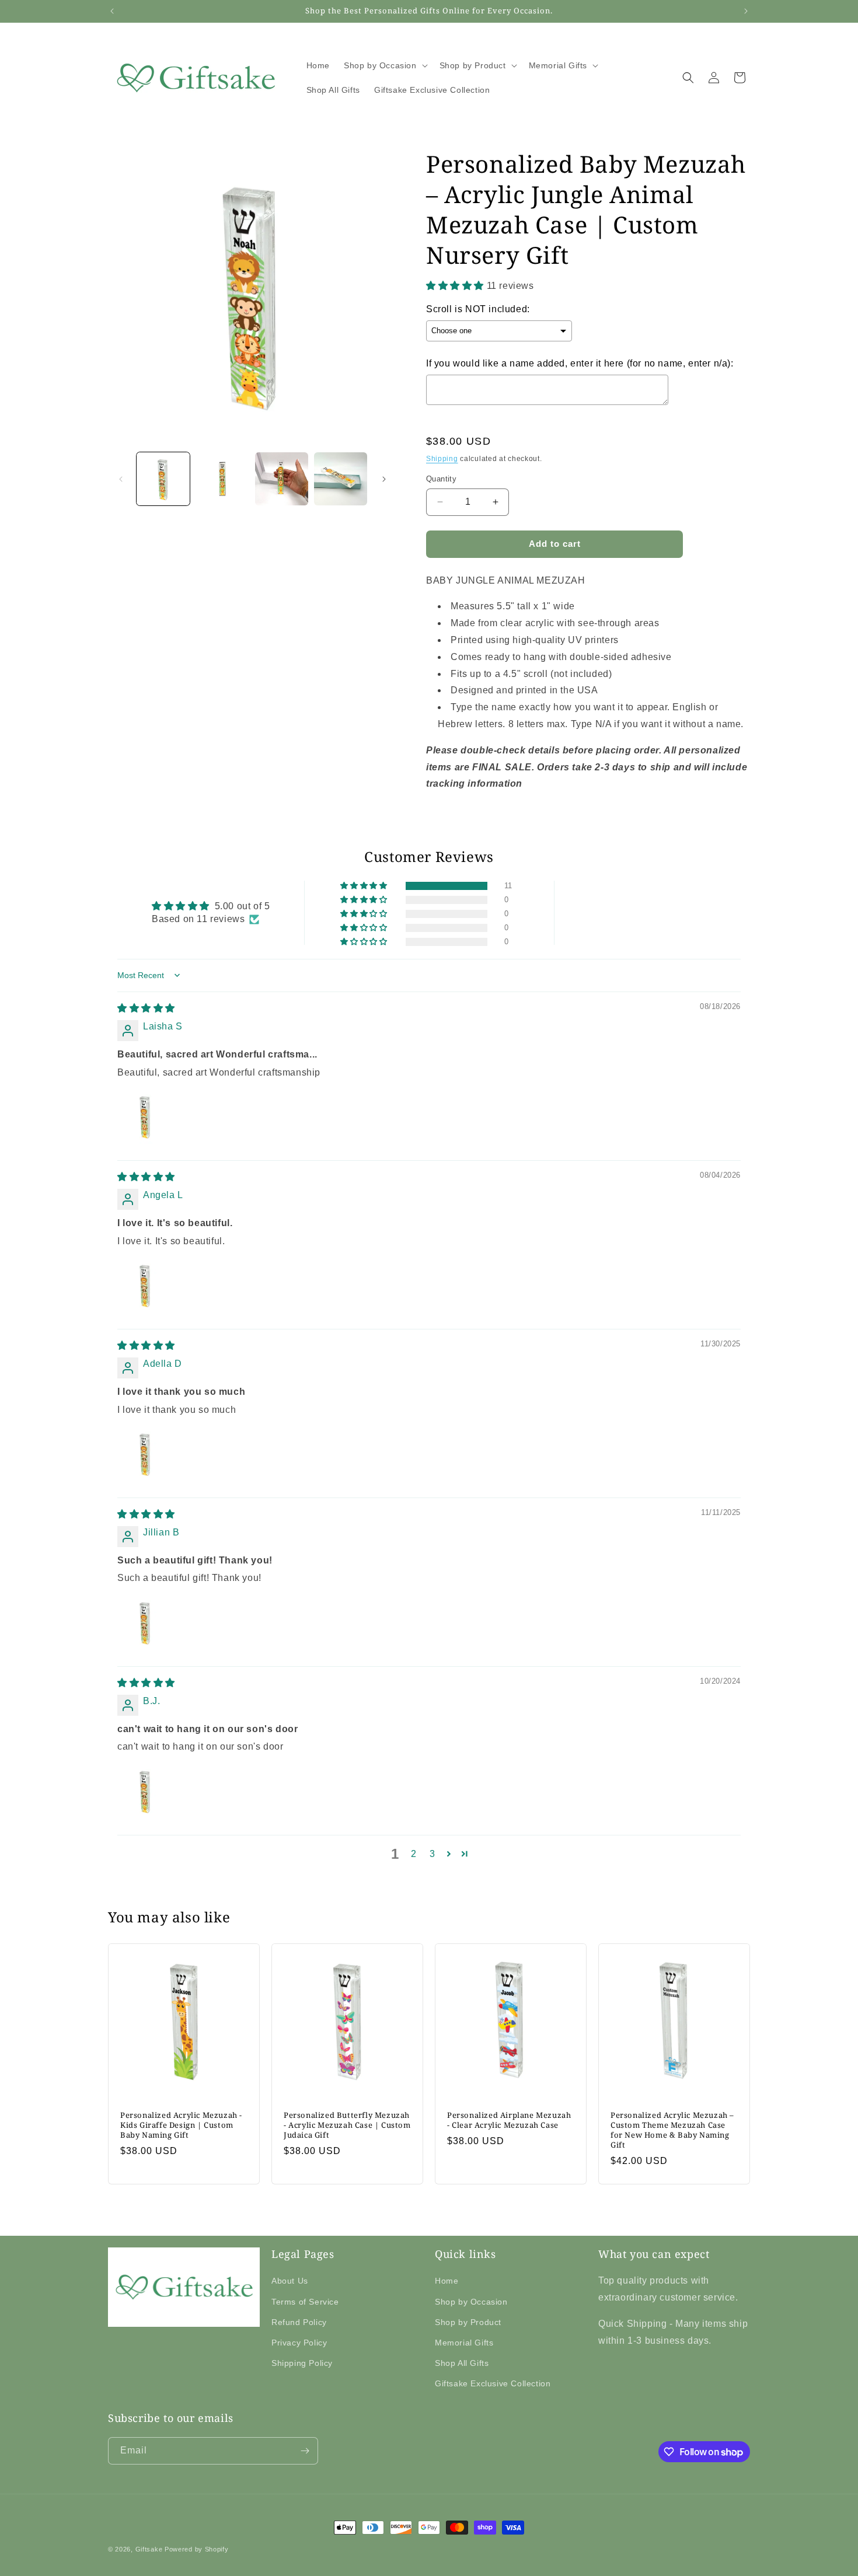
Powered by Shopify (197, 2549)
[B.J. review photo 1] (145, 1791)
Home (447, 2281)
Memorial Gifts (464, 2343)
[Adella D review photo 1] (145, 1454)
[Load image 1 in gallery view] (163, 479)
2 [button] (414, 1854)
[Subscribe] (305, 2451)
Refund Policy (299, 2322)
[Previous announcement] (112, 11)
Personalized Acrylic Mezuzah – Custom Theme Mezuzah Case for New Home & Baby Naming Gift (672, 2130)
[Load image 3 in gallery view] (282, 479)
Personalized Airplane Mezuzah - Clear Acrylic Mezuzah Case (509, 2120)
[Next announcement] (746, 11)
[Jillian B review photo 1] (145, 1622)
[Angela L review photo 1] (145, 1285)
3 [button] (433, 1854)
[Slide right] (384, 479)
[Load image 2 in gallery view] (222, 479)
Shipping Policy (302, 2363)
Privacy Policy (299, 2343)
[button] (385, 65)
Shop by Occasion (471, 2302)
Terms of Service (305, 2302)
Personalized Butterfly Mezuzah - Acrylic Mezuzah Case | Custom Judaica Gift (347, 2125)
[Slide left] (121, 479)
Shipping (442, 459)
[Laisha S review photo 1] (145, 1116)
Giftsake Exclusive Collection (493, 2383)
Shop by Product (468, 2322)
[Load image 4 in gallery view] (341, 479)
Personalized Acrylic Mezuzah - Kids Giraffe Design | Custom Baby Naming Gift (181, 2125)
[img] (146, 1008)
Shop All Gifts (462, 2363)
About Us (290, 2281)
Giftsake (149, 2549)
